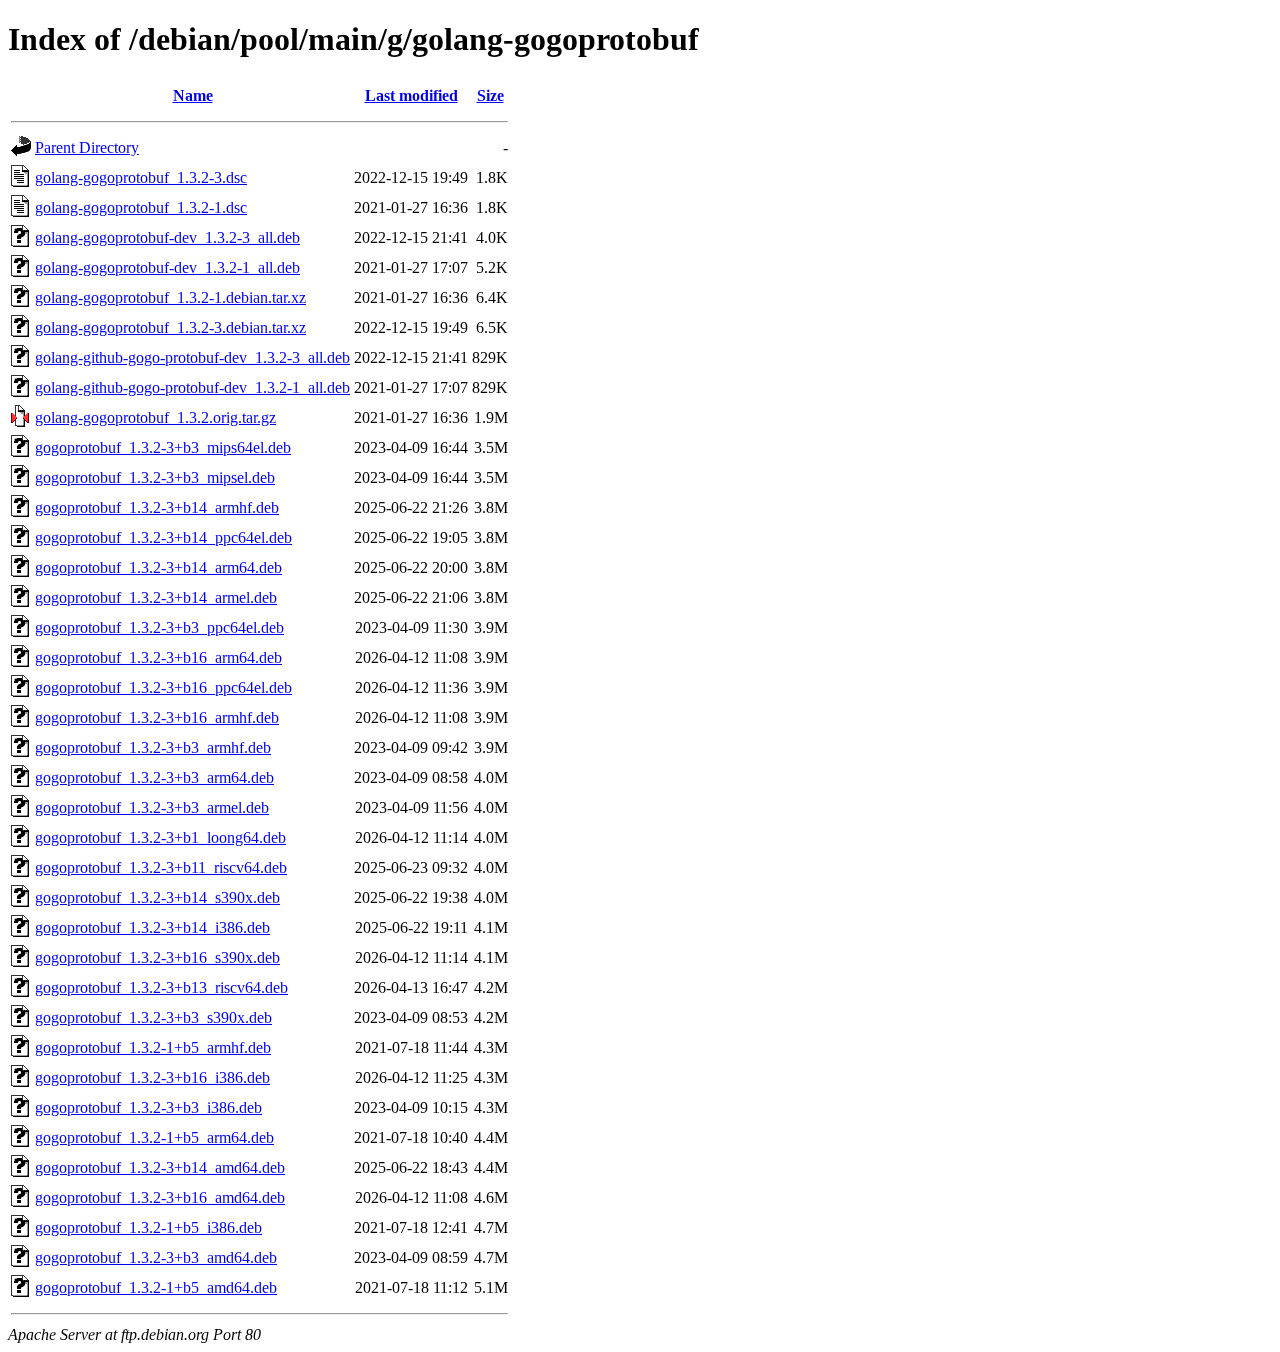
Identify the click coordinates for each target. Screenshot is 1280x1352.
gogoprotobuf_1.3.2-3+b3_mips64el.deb (163, 447)
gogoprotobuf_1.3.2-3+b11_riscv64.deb (161, 867)
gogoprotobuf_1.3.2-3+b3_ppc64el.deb (159, 627)
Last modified (411, 95)
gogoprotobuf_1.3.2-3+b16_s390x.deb (157, 957)
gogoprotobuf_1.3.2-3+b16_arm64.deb (158, 657)
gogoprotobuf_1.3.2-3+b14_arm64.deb (158, 567)
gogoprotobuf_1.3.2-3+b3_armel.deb (152, 807)
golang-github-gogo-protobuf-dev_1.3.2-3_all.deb (192, 357)
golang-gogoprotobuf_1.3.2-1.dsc (141, 207)
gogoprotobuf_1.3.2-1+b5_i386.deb (148, 1227)
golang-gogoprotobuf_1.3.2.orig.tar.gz (155, 417)
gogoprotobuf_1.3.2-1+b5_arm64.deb (154, 1137)
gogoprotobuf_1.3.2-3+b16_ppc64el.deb (163, 687)
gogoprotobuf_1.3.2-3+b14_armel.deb (156, 597)
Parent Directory (87, 147)
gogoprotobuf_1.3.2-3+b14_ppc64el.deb (163, 537)
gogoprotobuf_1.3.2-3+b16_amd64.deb (160, 1197)
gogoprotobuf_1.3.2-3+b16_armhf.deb (157, 717)
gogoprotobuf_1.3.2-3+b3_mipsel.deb (155, 477)
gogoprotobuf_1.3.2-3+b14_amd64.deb (160, 1167)
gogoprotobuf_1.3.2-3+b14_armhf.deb (157, 507)
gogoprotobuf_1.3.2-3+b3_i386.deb (148, 1107)
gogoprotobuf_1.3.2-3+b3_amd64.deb (156, 1257)
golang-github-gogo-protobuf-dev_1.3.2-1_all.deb (192, 387)
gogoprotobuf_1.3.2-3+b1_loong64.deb (160, 837)
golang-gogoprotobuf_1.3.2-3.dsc (141, 177)
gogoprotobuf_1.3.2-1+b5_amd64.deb (156, 1287)
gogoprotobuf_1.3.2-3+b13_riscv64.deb (161, 987)
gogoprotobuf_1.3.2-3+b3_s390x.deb (153, 1017)
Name (193, 95)
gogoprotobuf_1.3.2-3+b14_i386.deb (152, 927)
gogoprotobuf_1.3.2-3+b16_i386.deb (152, 1077)
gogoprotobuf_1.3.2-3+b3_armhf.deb (153, 747)
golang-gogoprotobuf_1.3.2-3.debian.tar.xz (170, 327)
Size (490, 95)
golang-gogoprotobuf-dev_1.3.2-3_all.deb (167, 237)
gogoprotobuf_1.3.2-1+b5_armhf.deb (153, 1047)
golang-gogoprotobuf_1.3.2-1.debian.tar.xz (170, 297)
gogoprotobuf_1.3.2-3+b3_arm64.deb (154, 777)
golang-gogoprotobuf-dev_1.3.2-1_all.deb (167, 267)
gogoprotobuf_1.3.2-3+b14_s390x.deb (157, 897)
